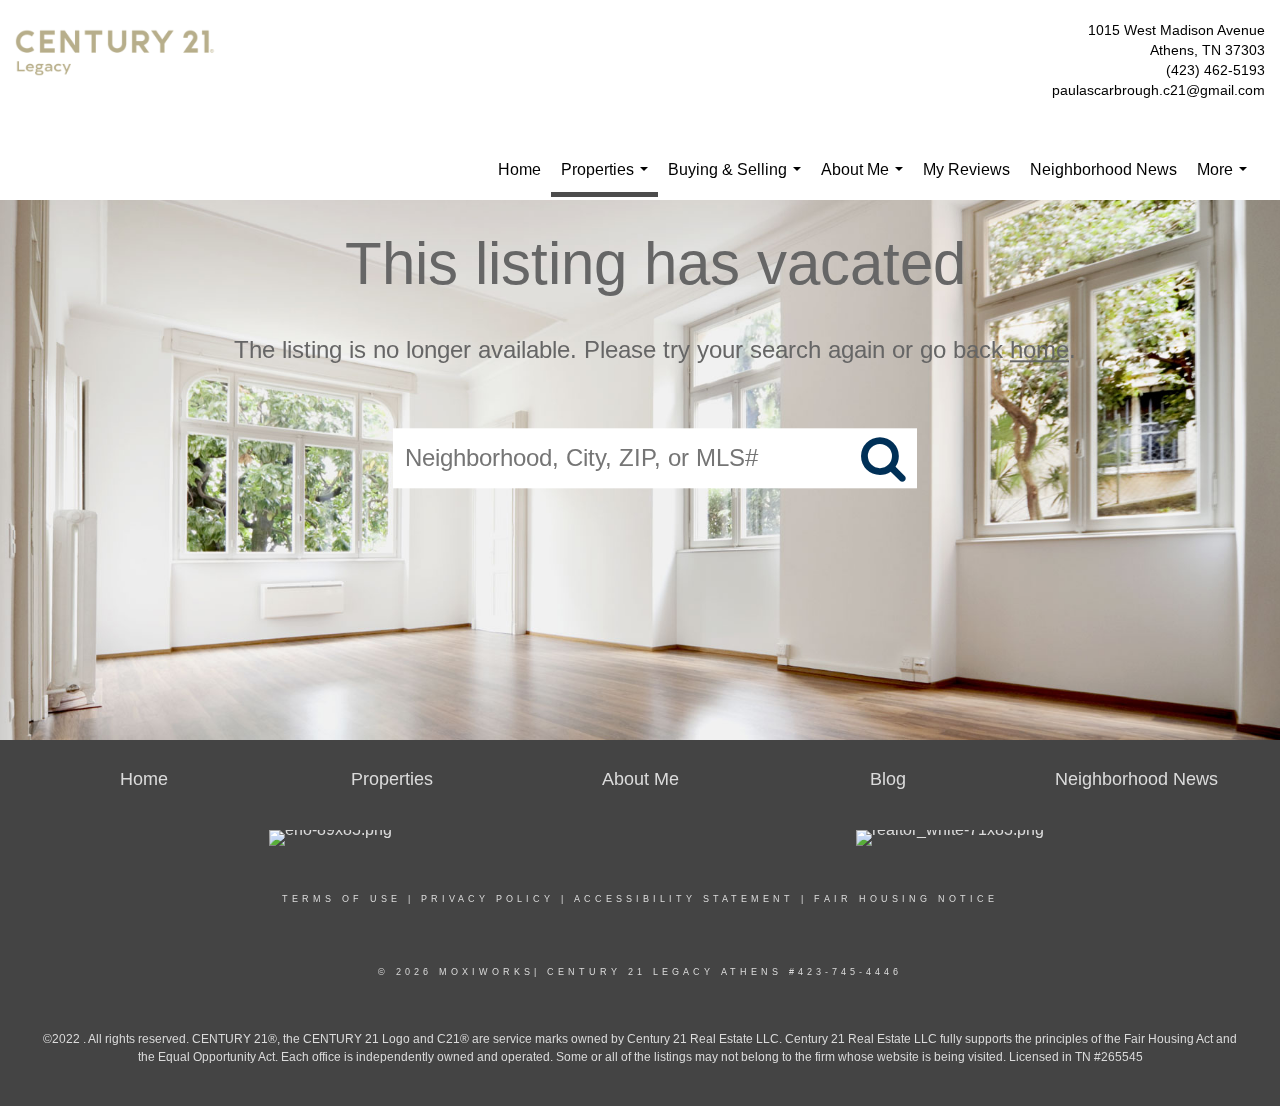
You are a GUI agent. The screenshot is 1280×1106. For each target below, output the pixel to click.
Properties (608, 179)
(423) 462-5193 (1215, 70)
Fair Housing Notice (906, 899)
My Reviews (966, 169)
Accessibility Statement (684, 899)
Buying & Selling (738, 180)
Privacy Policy (487, 899)
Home (519, 169)
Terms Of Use (341, 899)
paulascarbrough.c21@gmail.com (1158, 90)
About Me (866, 180)
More (1226, 180)
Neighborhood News (1103, 169)
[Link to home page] (120, 66)
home (1039, 349)
